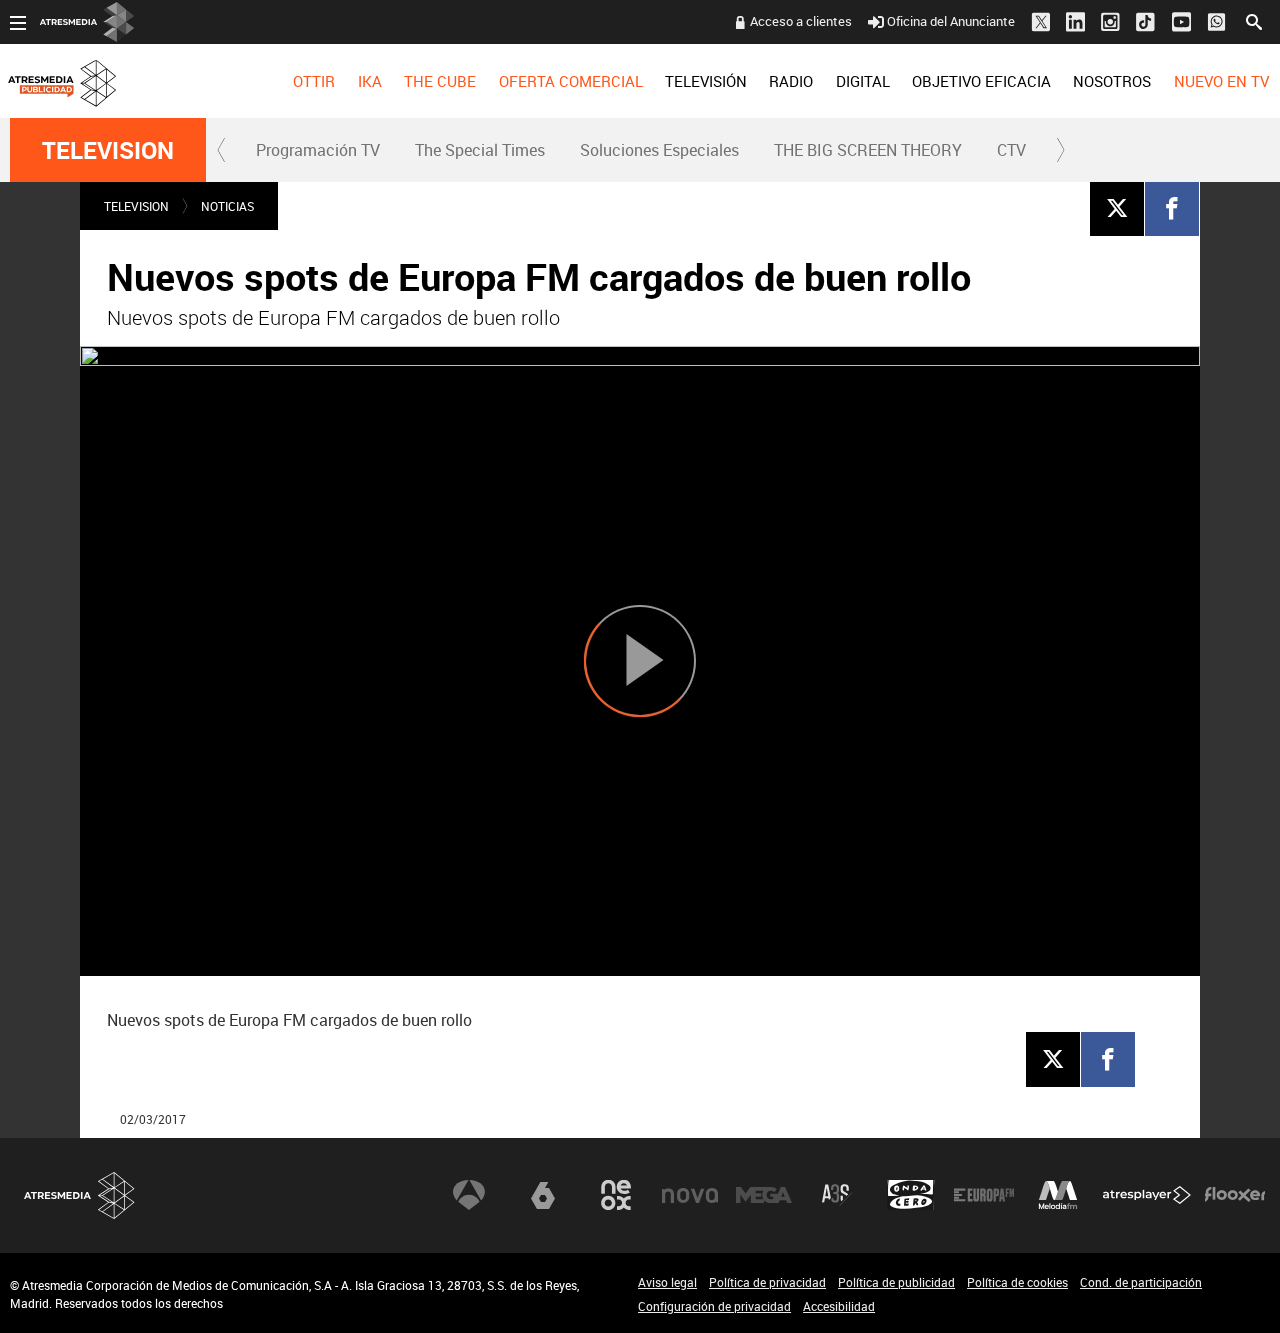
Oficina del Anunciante (951, 21)
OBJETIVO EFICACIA (981, 81)
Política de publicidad (896, 1282)
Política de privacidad (767, 1282)
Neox (616, 1195)
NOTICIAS (227, 206)
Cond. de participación (1141, 1282)
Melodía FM (1058, 1195)
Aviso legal (667, 1282)
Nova (690, 1195)
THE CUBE (440, 81)
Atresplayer (1147, 1195)
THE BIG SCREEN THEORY (868, 150)
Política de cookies (1017, 1282)
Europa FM (984, 1195)
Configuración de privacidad (714, 1306)
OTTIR (314, 81)
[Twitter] (1117, 208)
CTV (1011, 150)
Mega (764, 1195)
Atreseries (837, 1195)
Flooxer (1235, 1195)
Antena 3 (469, 1195)
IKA (370, 81)
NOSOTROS (1112, 81)
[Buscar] (1254, 20)
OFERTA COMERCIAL (571, 81)
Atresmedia (80, 1195)
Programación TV (318, 150)
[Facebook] (1172, 208)
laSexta (543, 1195)
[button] (222, 150)
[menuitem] (314, 81)
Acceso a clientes (801, 21)
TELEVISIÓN (706, 81)
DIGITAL (863, 81)
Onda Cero (911, 1195)
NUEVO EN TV (1221, 81)
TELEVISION (108, 150)
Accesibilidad (839, 1306)
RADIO (791, 81)
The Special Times (480, 150)
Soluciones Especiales (659, 150)
